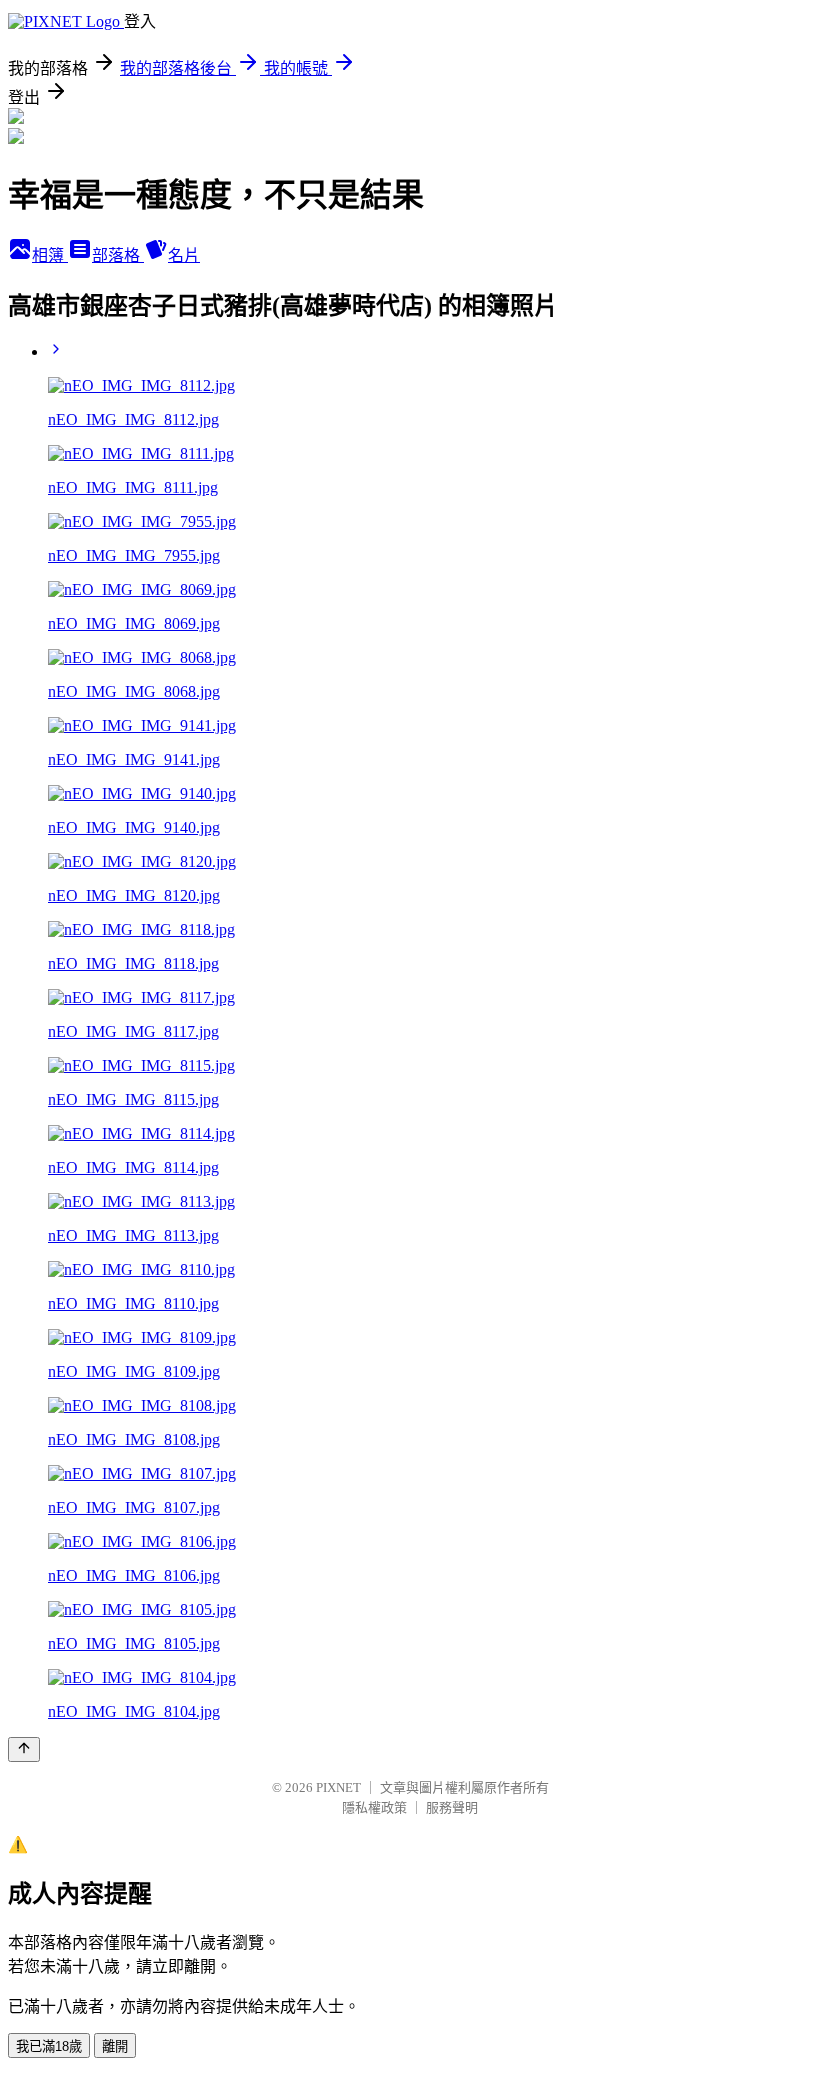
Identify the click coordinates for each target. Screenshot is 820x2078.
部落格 (118, 255)
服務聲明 (452, 1807)
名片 (184, 255)
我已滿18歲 (49, 2046)
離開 (115, 2046)
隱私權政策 (374, 1807)
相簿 (50, 255)
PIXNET (338, 1787)
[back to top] (24, 1749)
